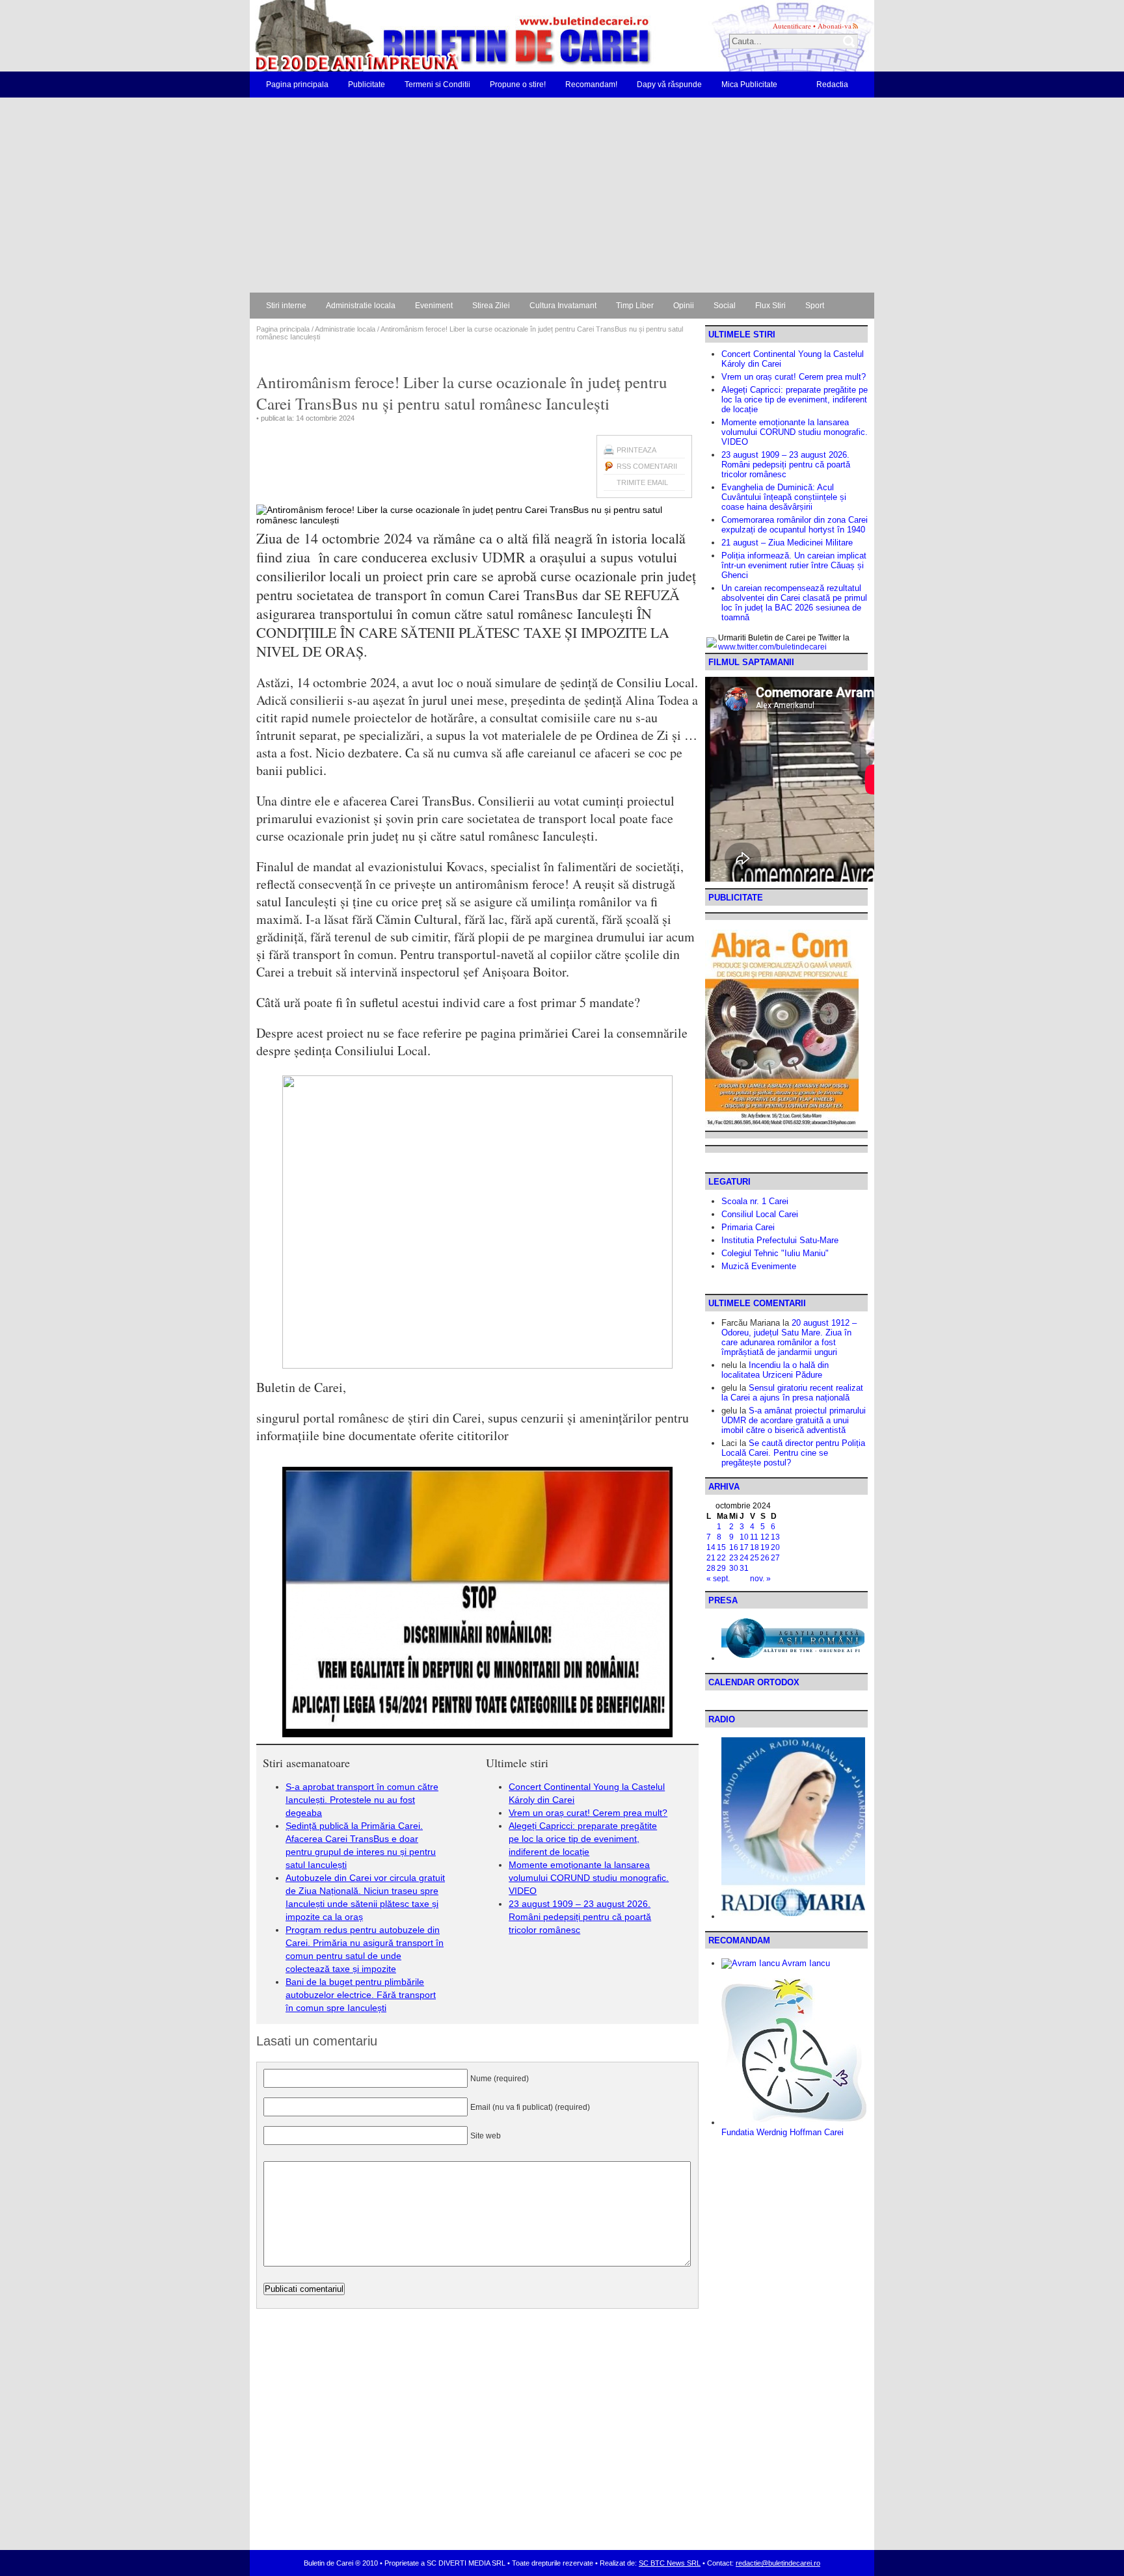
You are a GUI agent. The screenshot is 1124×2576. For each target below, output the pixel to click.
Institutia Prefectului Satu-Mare (780, 1240)
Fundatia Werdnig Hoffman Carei (783, 2132)
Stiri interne (286, 306)
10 (744, 1537)
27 (775, 1558)
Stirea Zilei (491, 306)
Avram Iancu (805, 1963)
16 (734, 1547)
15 (721, 1547)
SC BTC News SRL (670, 2563)
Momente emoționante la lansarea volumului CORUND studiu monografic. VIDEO (589, 1878)
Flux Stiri (770, 306)
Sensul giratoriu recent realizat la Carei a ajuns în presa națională (792, 1393)
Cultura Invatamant (563, 306)
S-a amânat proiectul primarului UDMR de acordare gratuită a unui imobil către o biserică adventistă (794, 1420)
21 (711, 1558)
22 (721, 1558)
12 (765, 1537)
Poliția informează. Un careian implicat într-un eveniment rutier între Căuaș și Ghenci (794, 565)
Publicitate (367, 85)
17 (744, 1547)
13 (775, 1537)
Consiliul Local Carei (760, 1214)
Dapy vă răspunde (669, 85)
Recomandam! (591, 85)
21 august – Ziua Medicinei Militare (787, 543)
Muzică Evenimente (759, 1266)
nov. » (760, 1579)
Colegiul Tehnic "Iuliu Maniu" (775, 1253)
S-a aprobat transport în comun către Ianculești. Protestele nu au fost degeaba (362, 1800)
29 (721, 1568)
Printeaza (636, 450)
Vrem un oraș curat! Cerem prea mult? (588, 1813)
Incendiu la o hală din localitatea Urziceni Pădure (775, 1370)
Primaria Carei (748, 1227)
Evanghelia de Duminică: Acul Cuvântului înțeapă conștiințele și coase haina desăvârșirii (784, 497)
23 (734, 1558)
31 (744, 1568)
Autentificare (792, 26)
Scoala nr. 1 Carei (755, 1201)
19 (765, 1547)
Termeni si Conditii (437, 85)
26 (765, 1558)
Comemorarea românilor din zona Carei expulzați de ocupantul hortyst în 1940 (795, 525)
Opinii (684, 306)
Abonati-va (835, 26)
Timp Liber (635, 306)
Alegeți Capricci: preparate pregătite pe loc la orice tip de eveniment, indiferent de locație (583, 1839)
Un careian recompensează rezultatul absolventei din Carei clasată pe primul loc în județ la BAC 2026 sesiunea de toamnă (794, 603)
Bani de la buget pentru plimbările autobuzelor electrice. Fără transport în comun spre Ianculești (361, 1995)
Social (725, 306)
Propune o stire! (518, 85)
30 (734, 1568)
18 (755, 1547)
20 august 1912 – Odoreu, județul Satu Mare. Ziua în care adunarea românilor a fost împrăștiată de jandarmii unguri (789, 1337)
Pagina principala (297, 85)
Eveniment (434, 306)
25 (755, 1558)
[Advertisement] (562, 195)
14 (711, 1547)
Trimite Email (642, 482)
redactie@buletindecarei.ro (778, 2563)
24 (744, 1558)
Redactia (832, 85)
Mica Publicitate (749, 85)
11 (754, 1537)
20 (775, 1547)
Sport (815, 306)
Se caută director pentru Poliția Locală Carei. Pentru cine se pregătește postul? (793, 1453)
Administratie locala (361, 306)
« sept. (718, 1579)
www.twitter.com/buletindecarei (772, 647)
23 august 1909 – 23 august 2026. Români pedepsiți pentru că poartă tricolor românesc (580, 1917)
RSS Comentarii (647, 466)
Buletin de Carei (416, 36)
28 (711, 1568)
